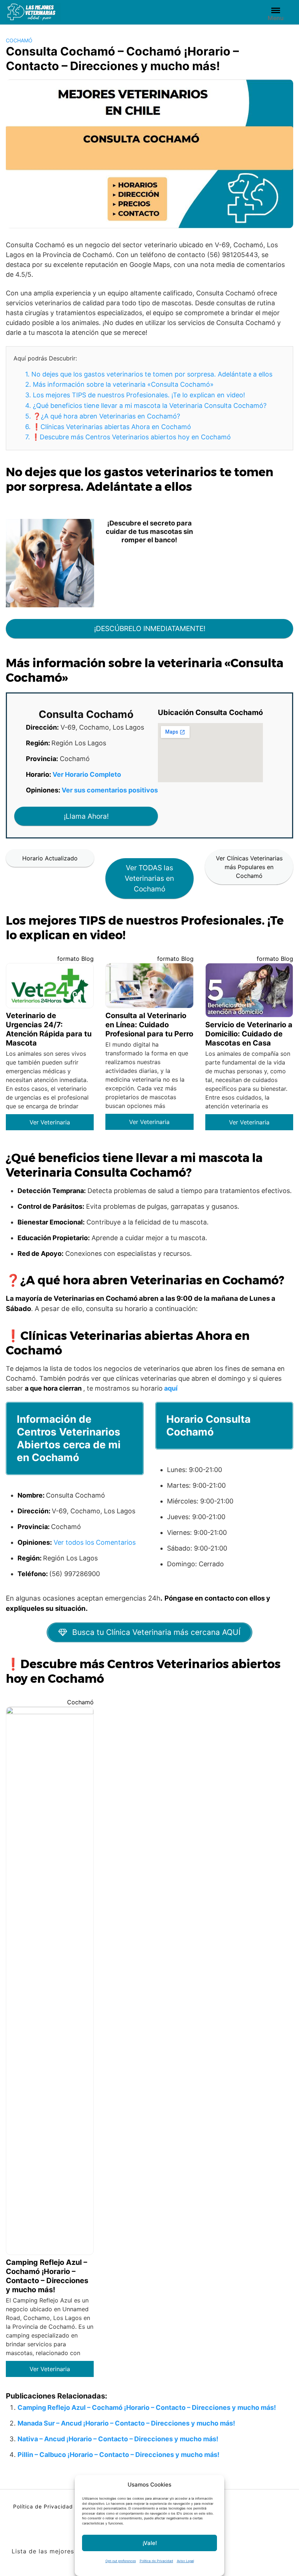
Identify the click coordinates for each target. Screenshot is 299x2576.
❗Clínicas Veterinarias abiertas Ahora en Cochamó (108, 427)
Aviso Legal (185, 2561)
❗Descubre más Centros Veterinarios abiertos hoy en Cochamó (128, 437)
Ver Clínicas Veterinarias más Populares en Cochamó (249, 867)
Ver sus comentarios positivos (110, 790)
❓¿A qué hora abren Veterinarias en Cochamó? (103, 416)
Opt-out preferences (121, 2561)
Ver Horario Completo (87, 774)
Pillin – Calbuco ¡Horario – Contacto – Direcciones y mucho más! (119, 2455)
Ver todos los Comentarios (95, 1542)
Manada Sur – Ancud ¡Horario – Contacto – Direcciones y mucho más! (126, 2423)
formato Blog (75, 959)
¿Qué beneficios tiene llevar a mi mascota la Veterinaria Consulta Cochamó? (146, 406)
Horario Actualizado (50, 858)
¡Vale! (150, 2543)
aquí (171, 1388)
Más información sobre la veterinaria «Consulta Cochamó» (119, 384)
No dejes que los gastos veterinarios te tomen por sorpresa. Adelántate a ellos (149, 374)
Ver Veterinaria (50, 1122)
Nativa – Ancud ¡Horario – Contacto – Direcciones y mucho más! (118, 2439)
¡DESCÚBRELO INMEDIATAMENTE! (150, 628)
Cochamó (19, 40)
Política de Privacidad (156, 2561)
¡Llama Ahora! (86, 816)
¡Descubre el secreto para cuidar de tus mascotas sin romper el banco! (149, 531)
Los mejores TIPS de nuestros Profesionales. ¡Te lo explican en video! (135, 395)
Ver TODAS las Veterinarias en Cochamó (149, 878)
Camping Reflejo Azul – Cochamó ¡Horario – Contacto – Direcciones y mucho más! (147, 2407)
